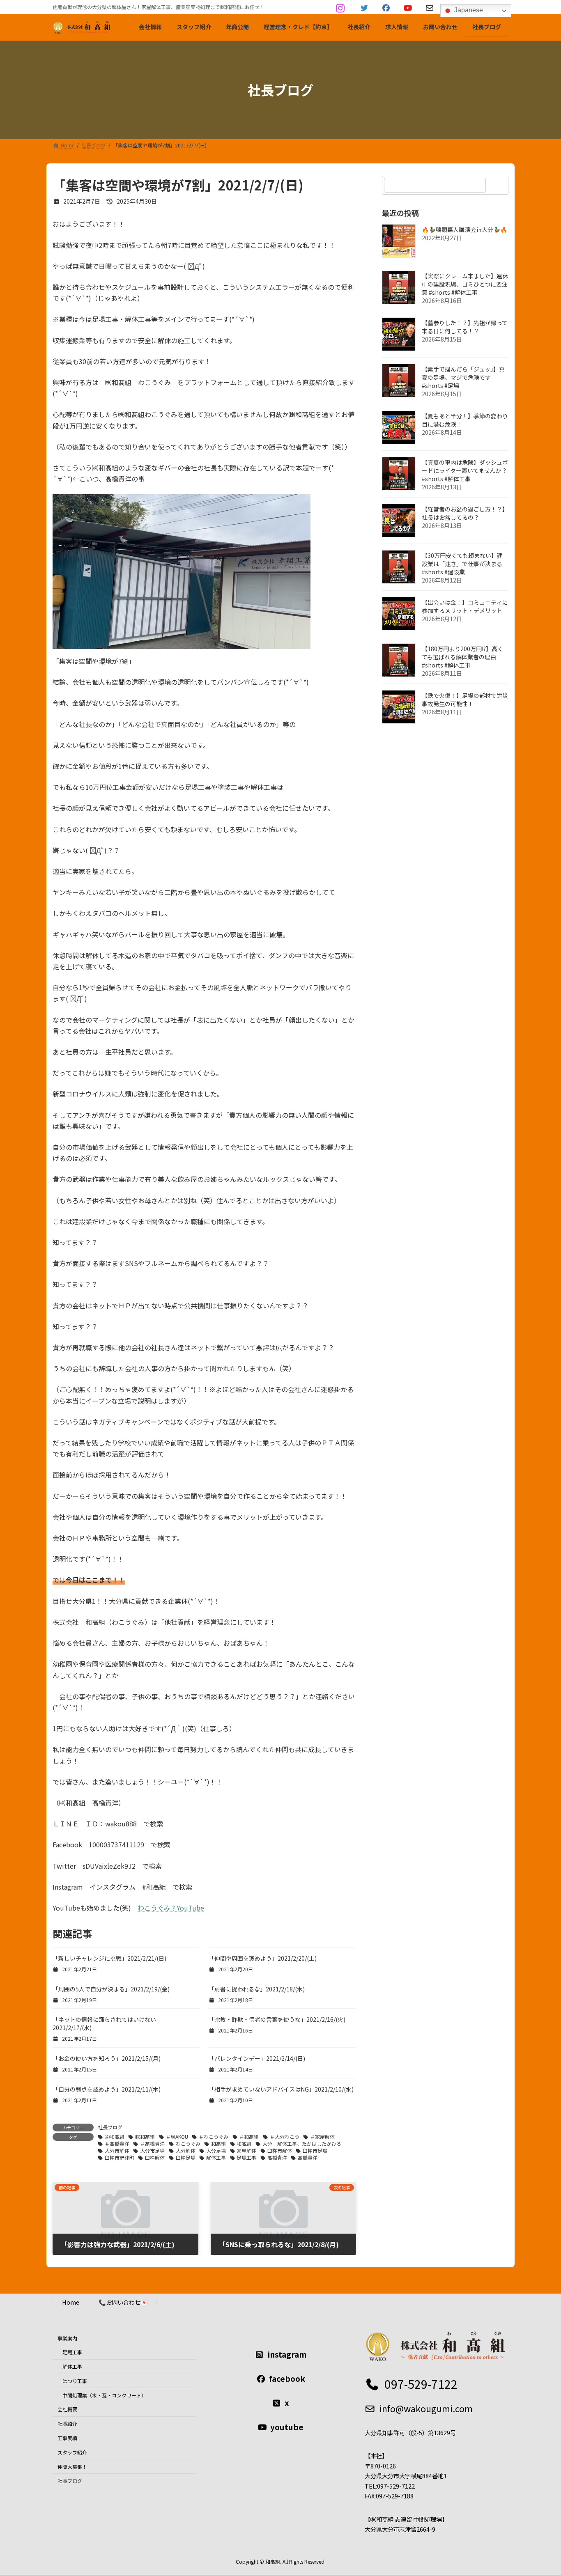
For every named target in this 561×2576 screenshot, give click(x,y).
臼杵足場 (186, 2157)
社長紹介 (67, 2424)
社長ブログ (110, 2127)
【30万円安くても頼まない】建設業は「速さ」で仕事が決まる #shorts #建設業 (462, 564)
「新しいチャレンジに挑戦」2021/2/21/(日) (109, 1958)
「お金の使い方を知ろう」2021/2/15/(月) (107, 2058)
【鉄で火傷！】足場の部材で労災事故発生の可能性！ (465, 700)
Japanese (468, 10)
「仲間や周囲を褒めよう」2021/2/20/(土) (263, 1958)
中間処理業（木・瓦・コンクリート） (104, 2395)
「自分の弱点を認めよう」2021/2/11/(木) (107, 2089)
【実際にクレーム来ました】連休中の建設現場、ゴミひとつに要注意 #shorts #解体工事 (465, 284)
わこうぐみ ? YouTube (171, 1908)
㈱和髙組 (145, 2137)
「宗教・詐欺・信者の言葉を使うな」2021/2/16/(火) (277, 2019)
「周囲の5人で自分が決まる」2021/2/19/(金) (111, 1989)
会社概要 (67, 2410)
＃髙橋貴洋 (152, 2144)
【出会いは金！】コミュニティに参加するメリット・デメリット (465, 606)
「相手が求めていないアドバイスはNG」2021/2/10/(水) (281, 2089)
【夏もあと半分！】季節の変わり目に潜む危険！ (465, 420)
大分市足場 (152, 2150)
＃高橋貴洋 (117, 2144)
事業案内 (67, 2338)
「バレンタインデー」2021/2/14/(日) (257, 2058)
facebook (287, 2379)
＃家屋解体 (322, 2137)
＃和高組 (249, 2137)
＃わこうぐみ (214, 2137)
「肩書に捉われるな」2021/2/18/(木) (257, 1989)
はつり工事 (75, 2381)
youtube (287, 2427)
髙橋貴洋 (308, 2157)
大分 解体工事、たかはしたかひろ (302, 2144)
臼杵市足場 (315, 2150)
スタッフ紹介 (72, 2452)
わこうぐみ (188, 2144)
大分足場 (216, 2150)
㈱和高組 (115, 2137)
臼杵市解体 (280, 2150)
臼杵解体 (155, 2157)
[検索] (498, 185)
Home (71, 2302)
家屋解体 (246, 2150)
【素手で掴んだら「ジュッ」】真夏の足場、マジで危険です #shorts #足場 (463, 377)
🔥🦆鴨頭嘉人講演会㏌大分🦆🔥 (464, 229)
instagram (287, 2355)
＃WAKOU (177, 2137)
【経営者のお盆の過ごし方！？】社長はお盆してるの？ (465, 513)
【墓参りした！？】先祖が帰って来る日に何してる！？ (465, 327)
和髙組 (244, 2144)
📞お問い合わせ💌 (123, 2302)
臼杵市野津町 (120, 2157)
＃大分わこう (285, 2137)
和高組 (218, 2144)
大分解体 (186, 2150)
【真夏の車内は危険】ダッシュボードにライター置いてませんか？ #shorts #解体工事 (465, 470)
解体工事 (216, 2157)
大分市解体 (117, 2150)
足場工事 (246, 2157)
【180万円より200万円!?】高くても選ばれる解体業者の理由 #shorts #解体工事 (462, 657)
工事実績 (67, 2438)
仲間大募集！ (72, 2467)
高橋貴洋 (277, 2157)
